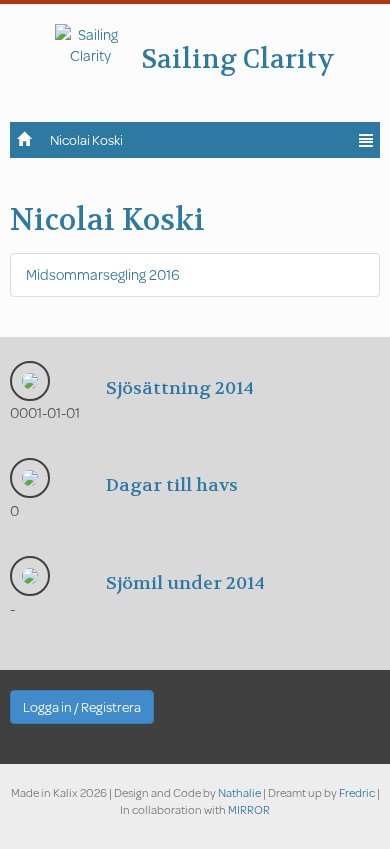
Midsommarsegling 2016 (103, 274)
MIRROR (249, 809)
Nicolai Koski (86, 140)
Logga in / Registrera (82, 707)
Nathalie (239, 792)
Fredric (357, 792)
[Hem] (25, 138)
